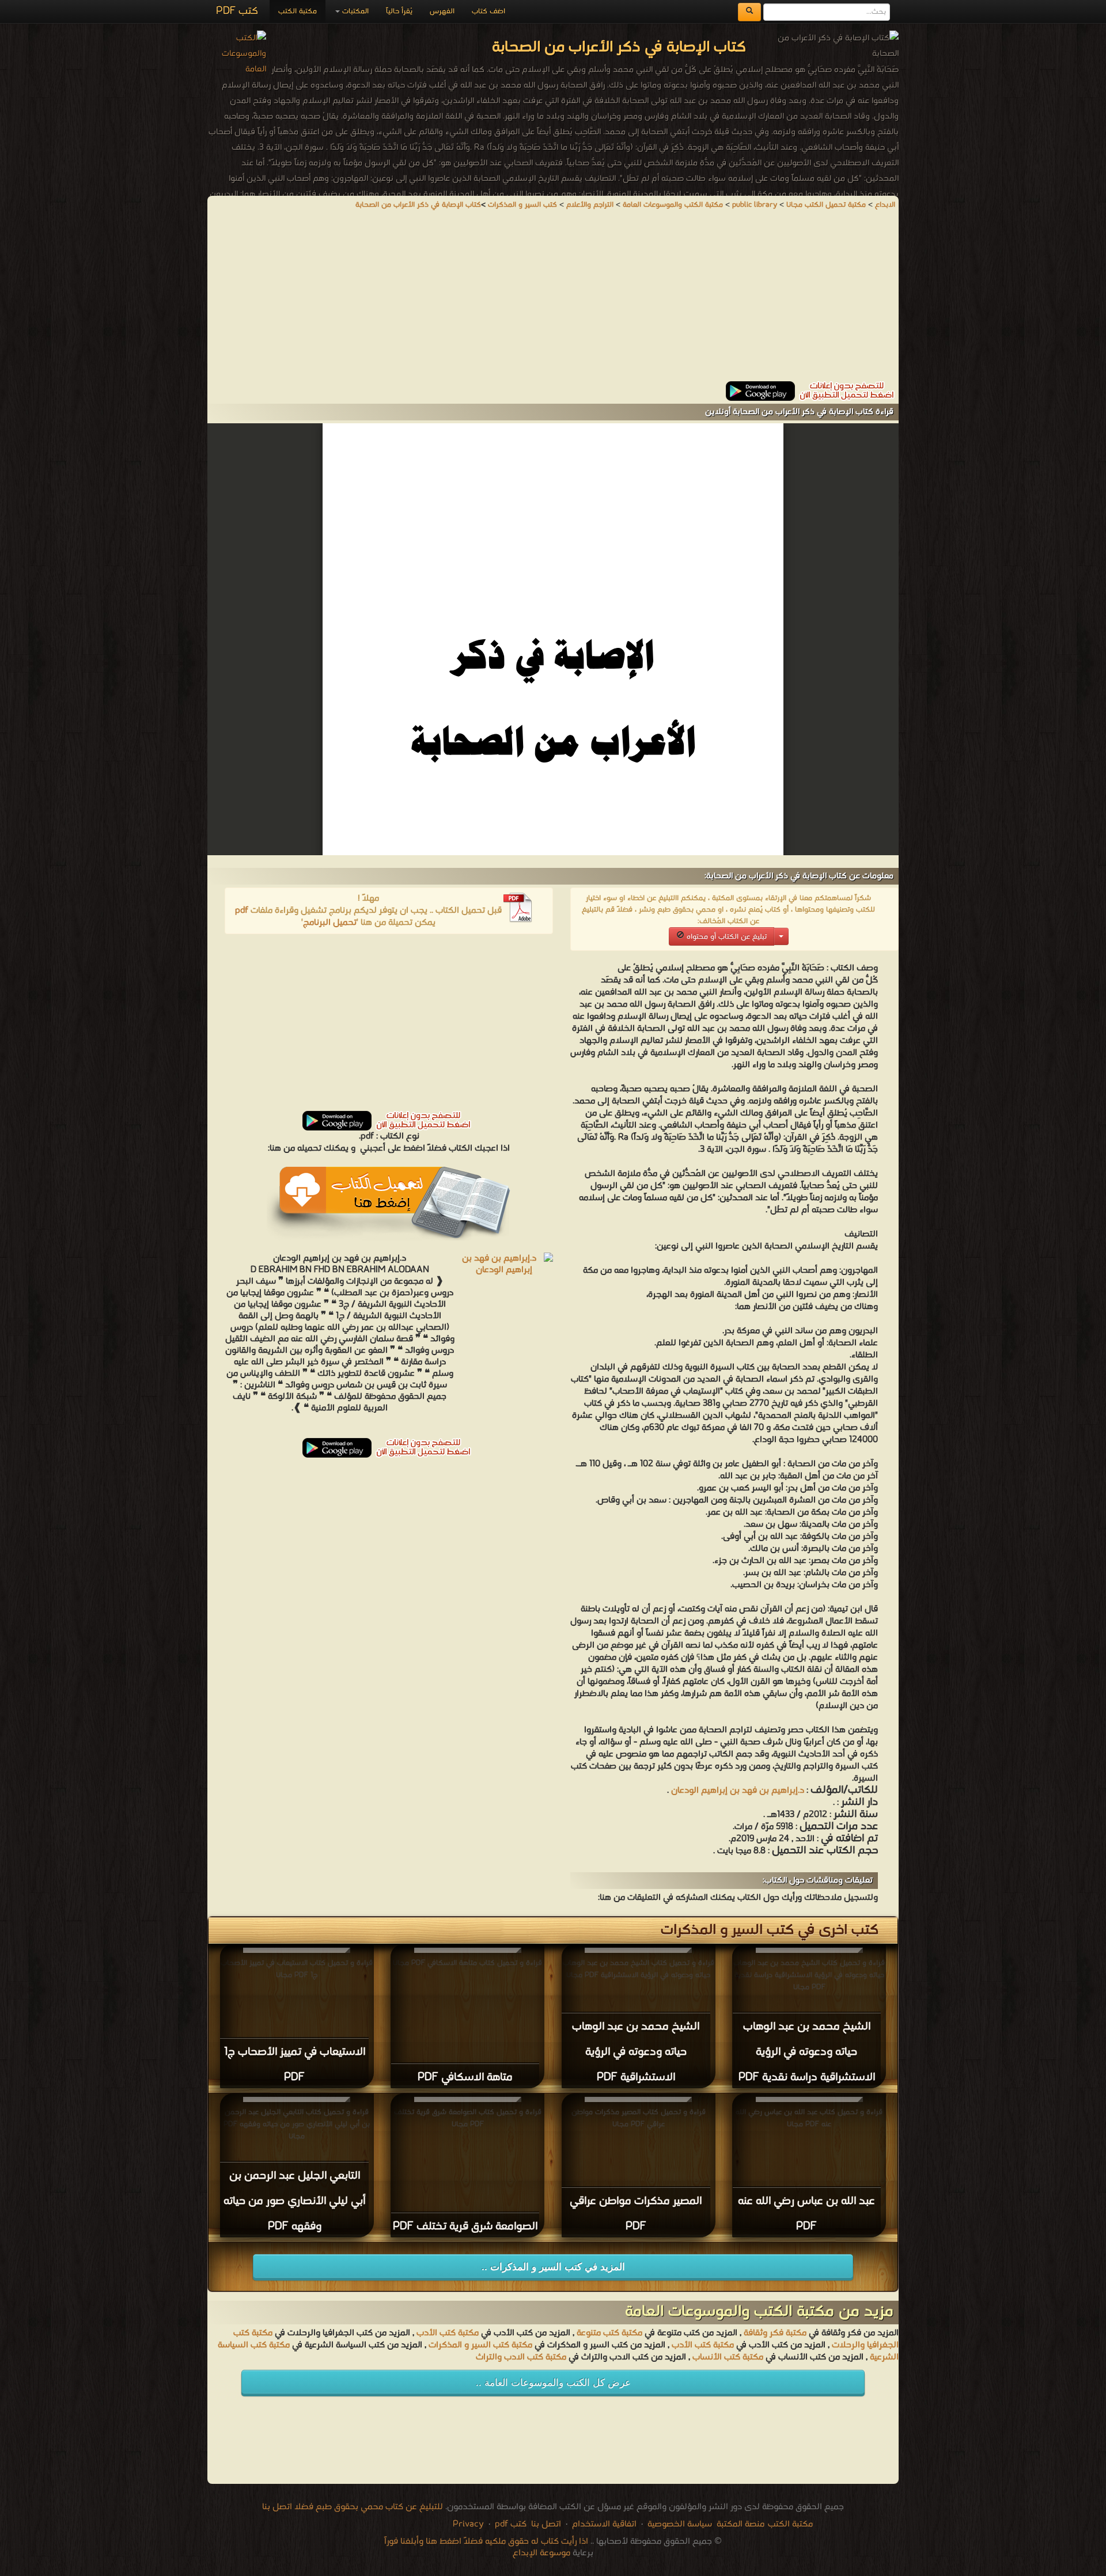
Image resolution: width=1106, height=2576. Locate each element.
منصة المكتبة (741, 2524)
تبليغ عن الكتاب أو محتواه (726, 937)
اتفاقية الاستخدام (603, 2524)
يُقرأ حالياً (399, 11)
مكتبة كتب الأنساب (728, 2357)
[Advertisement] (553, 301)
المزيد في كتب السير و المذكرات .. (553, 2267)
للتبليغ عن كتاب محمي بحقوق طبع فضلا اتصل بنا (353, 2507)
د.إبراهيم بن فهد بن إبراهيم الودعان (738, 1790)
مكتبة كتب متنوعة (609, 2333)
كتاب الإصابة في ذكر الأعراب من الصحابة (418, 205)
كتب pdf (511, 2524)
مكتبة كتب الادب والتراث (521, 2357)
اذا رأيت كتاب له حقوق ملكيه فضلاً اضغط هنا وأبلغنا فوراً (486, 2541)
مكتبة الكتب (298, 11)
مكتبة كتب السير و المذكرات (480, 2345)
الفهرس (442, 11)
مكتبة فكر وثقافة (775, 2333)
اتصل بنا (545, 2524)
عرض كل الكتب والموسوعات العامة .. (553, 2383)
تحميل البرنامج (330, 923)
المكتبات (354, 11)
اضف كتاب (488, 11)
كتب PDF (237, 11)
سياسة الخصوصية (680, 2524)
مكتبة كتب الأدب (448, 2333)
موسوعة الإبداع (541, 2553)
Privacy (468, 2524)
